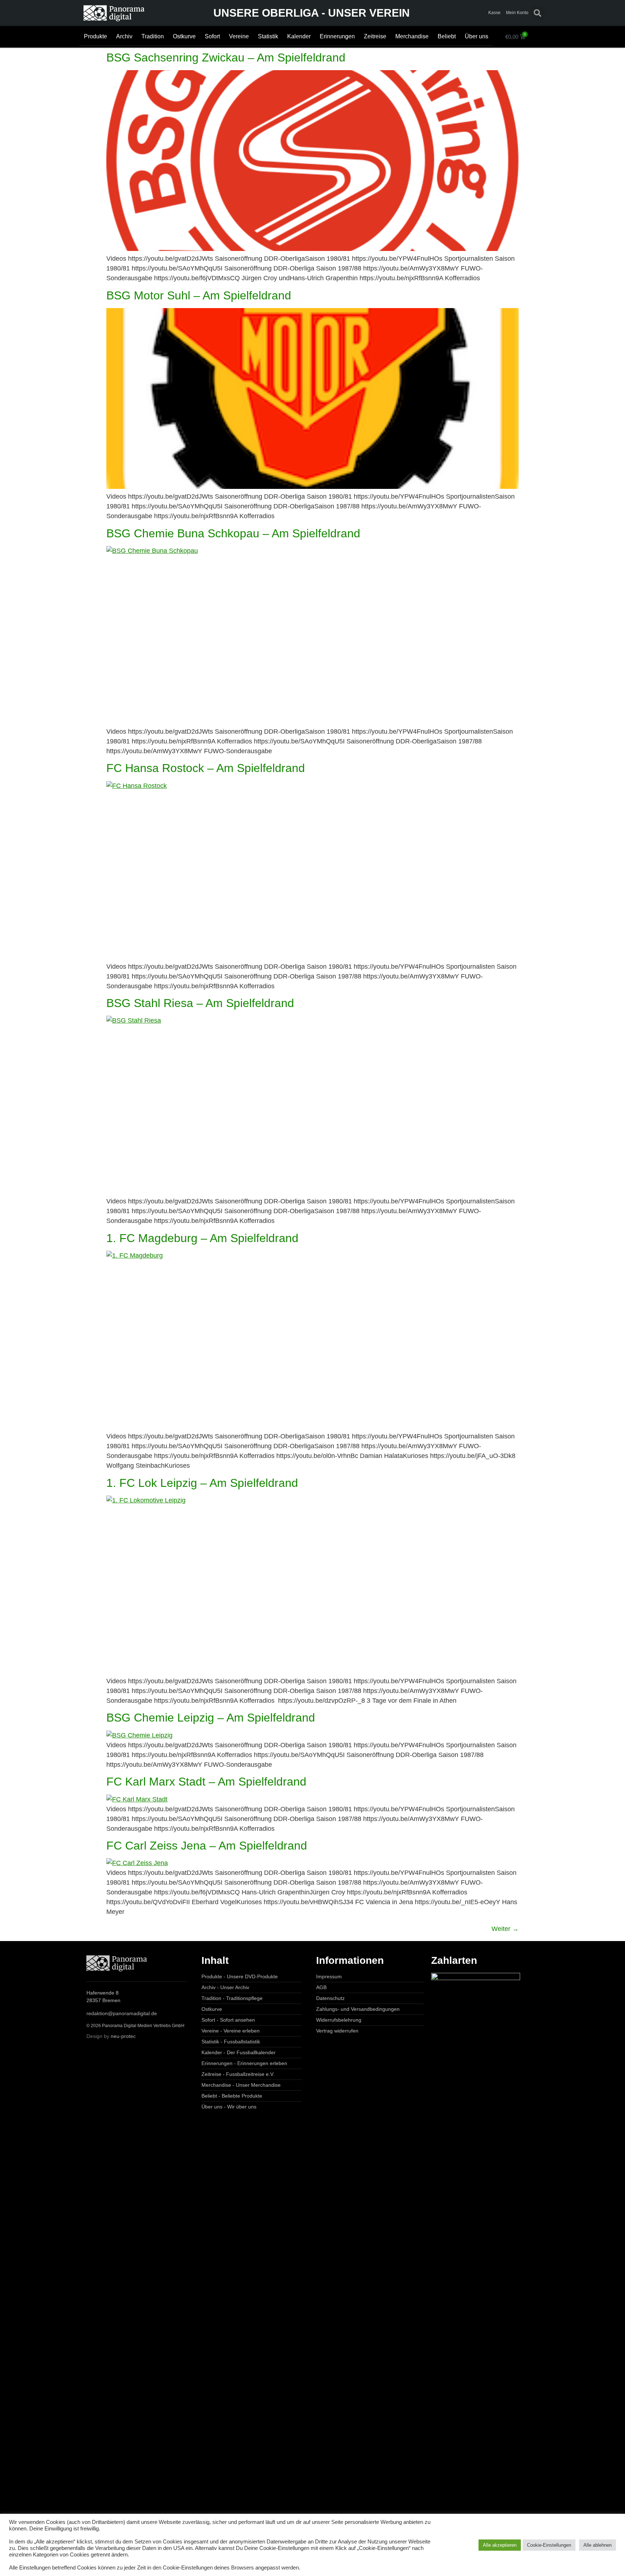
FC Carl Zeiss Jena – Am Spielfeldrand (207, 1846)
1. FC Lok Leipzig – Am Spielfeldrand (202, 1483)
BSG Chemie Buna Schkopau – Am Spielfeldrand (233, 533)
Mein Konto (517, 13)
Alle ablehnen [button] (598, 2545)
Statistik (268, 36)
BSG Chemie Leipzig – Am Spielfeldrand (211, 1718)
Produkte (95, 36)
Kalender (299, 36)
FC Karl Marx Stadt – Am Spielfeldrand (206, 1782)
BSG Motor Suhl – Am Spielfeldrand (199, 295)
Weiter (505, 1929)
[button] (537, 13)
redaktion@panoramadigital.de (122, 2013)
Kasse (494, 13)
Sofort (212, 36)
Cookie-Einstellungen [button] (549, 2545)
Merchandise (412, 36)
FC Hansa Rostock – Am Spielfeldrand (206, 768)
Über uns (477, 36)
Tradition (153, 36)
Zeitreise (375, 36)
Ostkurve (184, 36)
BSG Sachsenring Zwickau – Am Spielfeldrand (226, 57)
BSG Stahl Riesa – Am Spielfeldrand (200, 1003)
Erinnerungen (337, 36)
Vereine (239, 36)
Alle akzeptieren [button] (500, 2545)
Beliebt (447, 36)
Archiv (124, 36)
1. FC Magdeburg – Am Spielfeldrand (202, 1238)
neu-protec (123, 2036)
